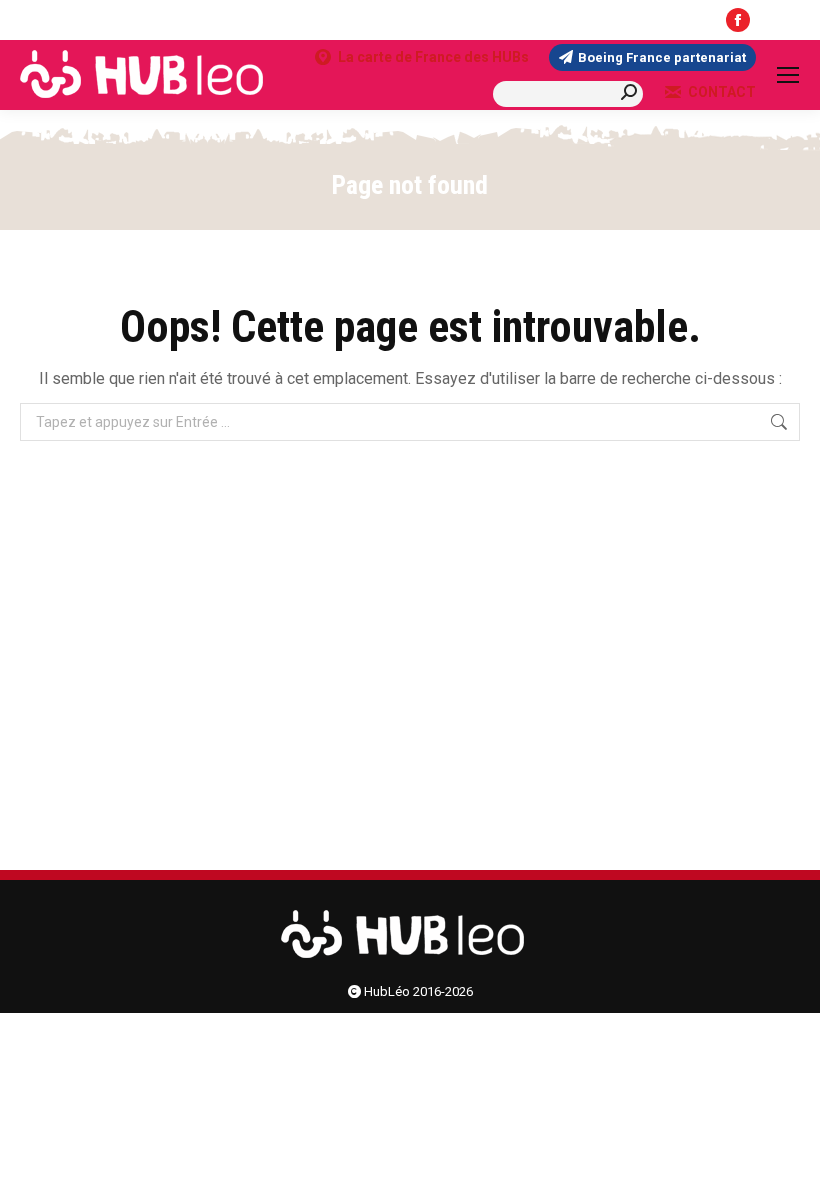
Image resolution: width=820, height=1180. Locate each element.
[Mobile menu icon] (788, 75)
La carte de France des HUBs (433, 57)
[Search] (629, 92)
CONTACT (722, 92)
